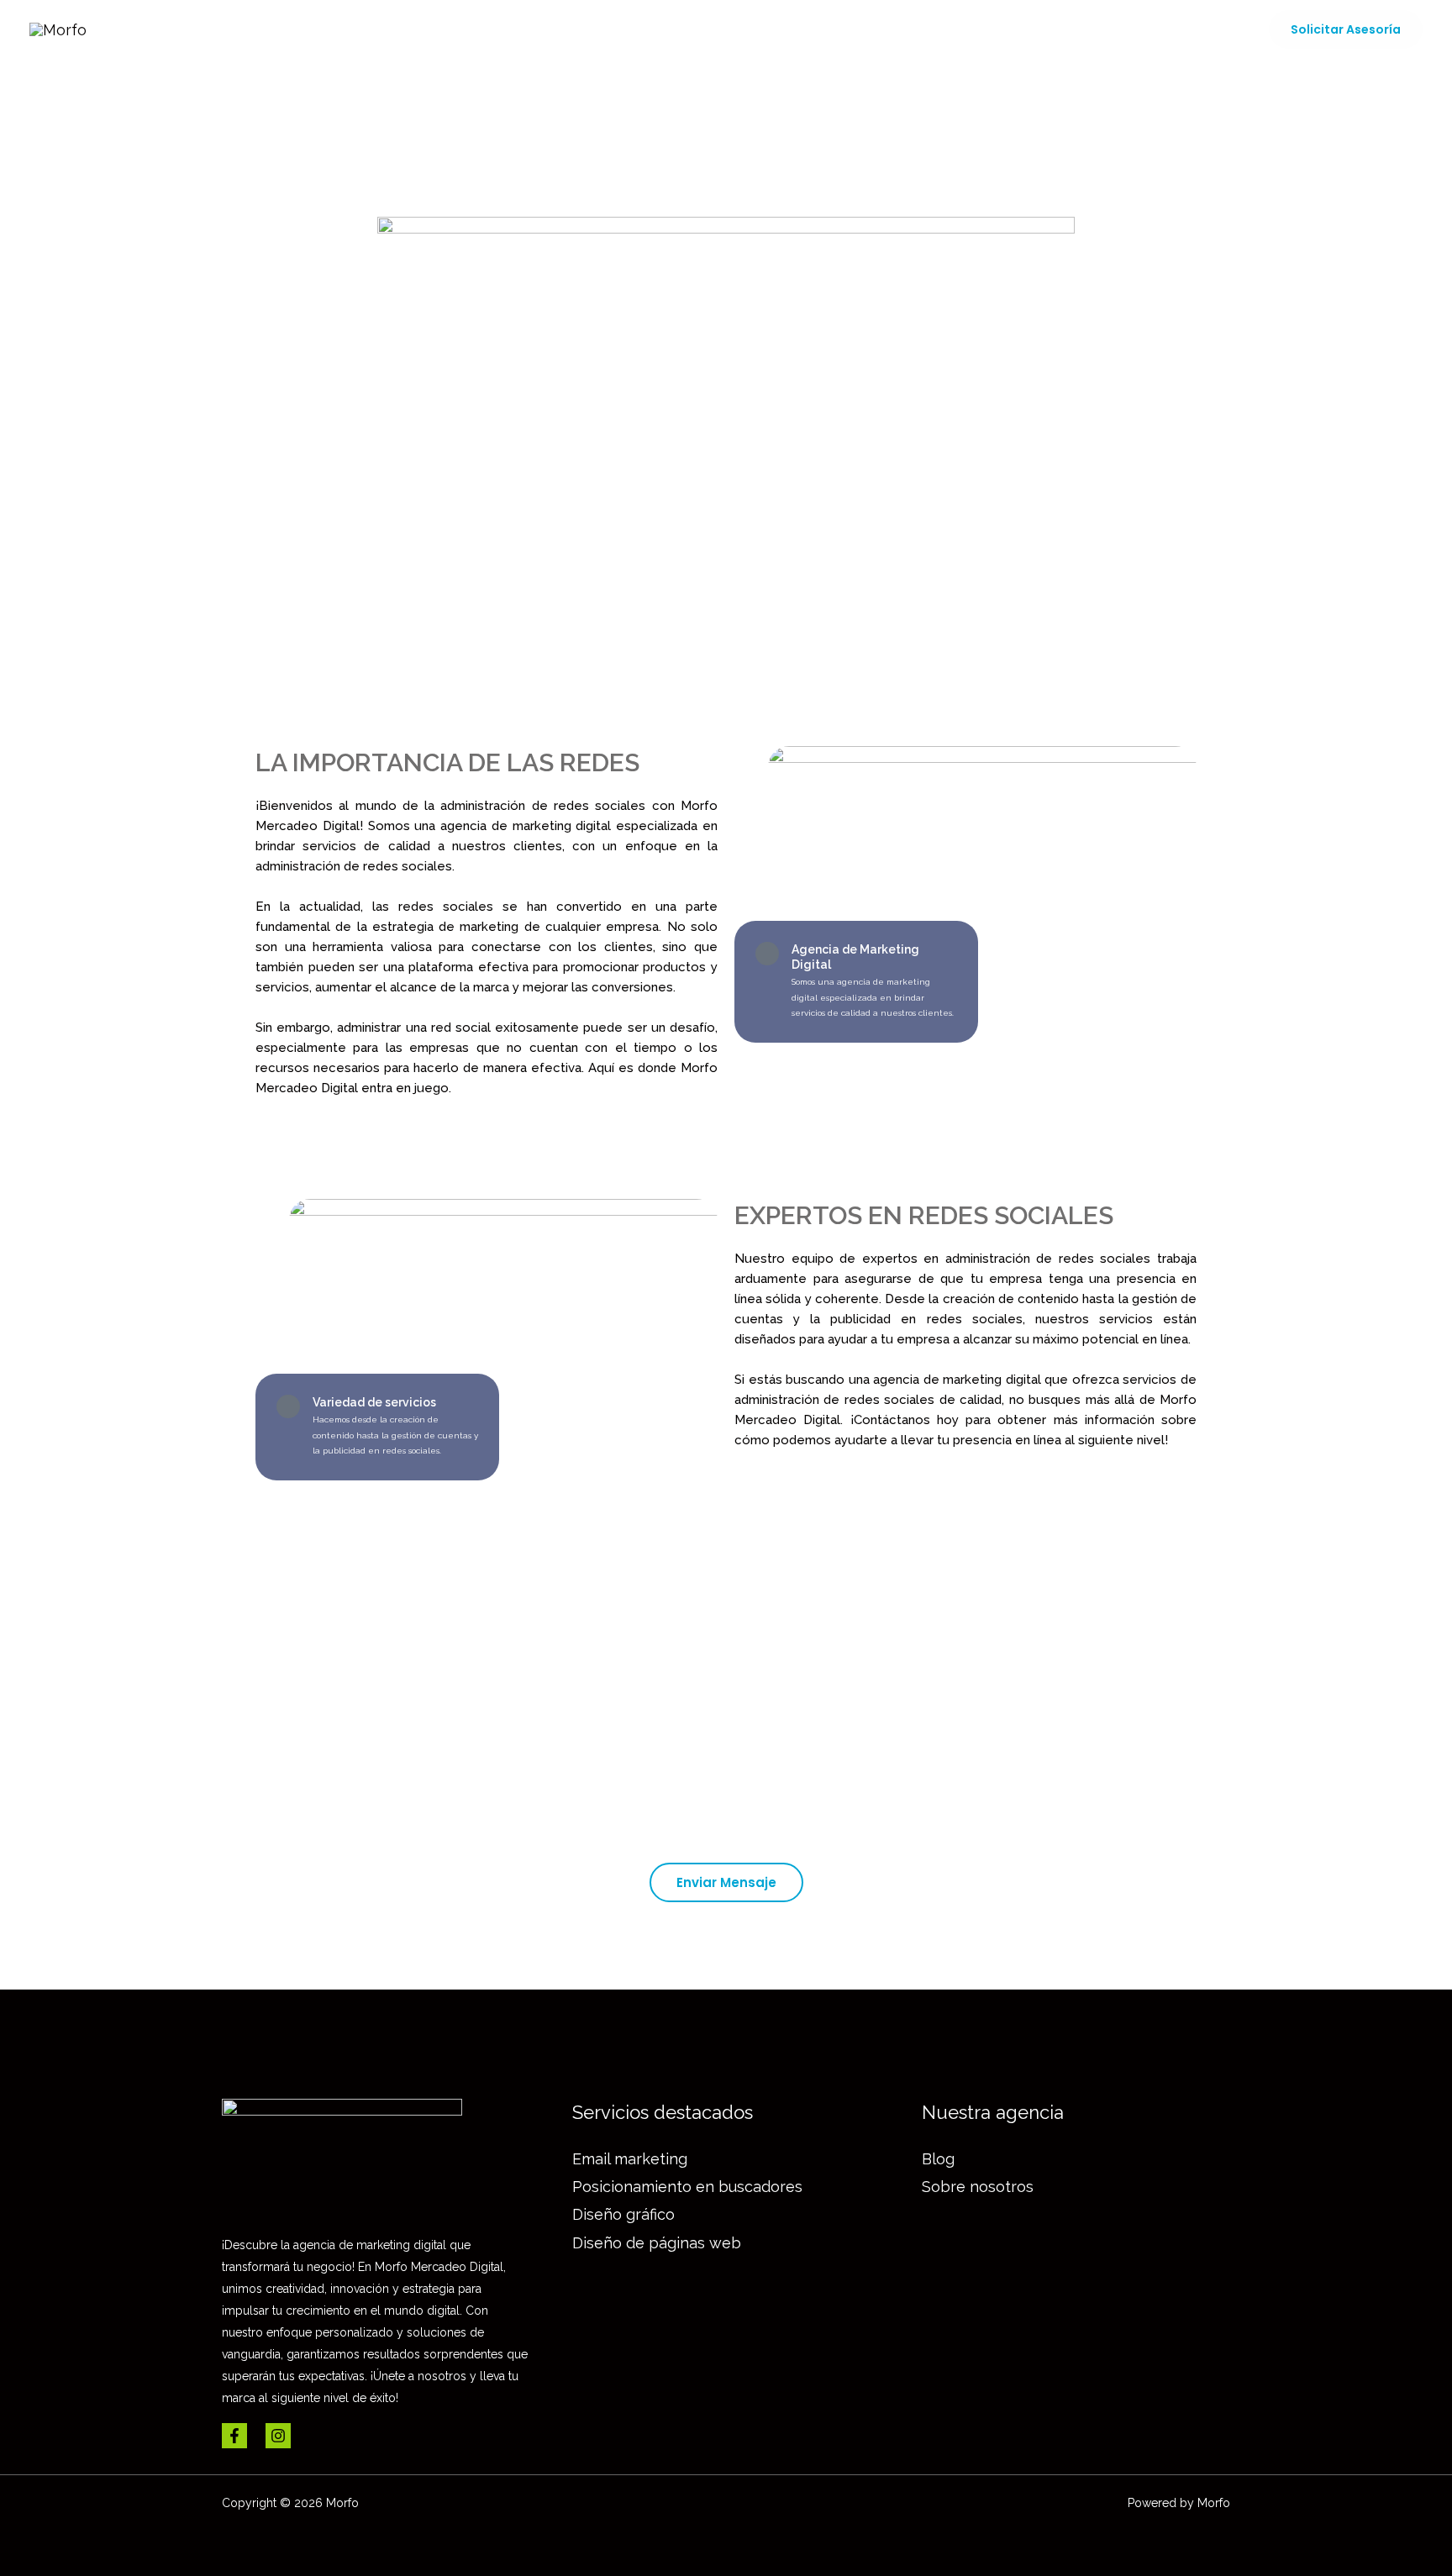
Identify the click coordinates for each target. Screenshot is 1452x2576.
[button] (1346, 29)
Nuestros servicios (735, 29)
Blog (1124, 29)
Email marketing (630, 2159)
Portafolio (884, 29)
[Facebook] (234, 2436)
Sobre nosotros (1021, 29)
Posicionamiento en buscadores (687, 2187)
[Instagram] (278, 2436)
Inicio (620, 29)
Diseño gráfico (623, 2214)
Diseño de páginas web (657, 2243)
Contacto (1204, 29)
